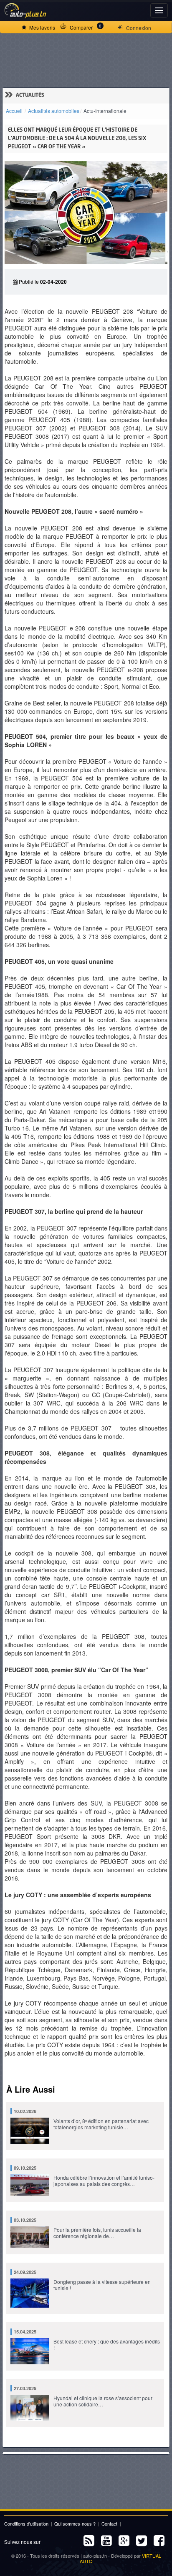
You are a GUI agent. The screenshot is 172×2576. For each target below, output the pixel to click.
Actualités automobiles (54, 111)
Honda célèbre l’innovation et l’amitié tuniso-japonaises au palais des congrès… (84, 2176)
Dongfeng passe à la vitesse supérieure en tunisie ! (82, 2280)
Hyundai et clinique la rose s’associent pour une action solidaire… (83, 2396)
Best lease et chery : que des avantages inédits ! (87, 2340)
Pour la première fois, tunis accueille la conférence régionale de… (77, 2228)
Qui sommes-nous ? (75, 2523)
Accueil (14, 111)
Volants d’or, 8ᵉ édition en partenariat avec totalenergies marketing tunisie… (81, 2119)
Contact (109, 2523)
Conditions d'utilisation (26, 2523)
